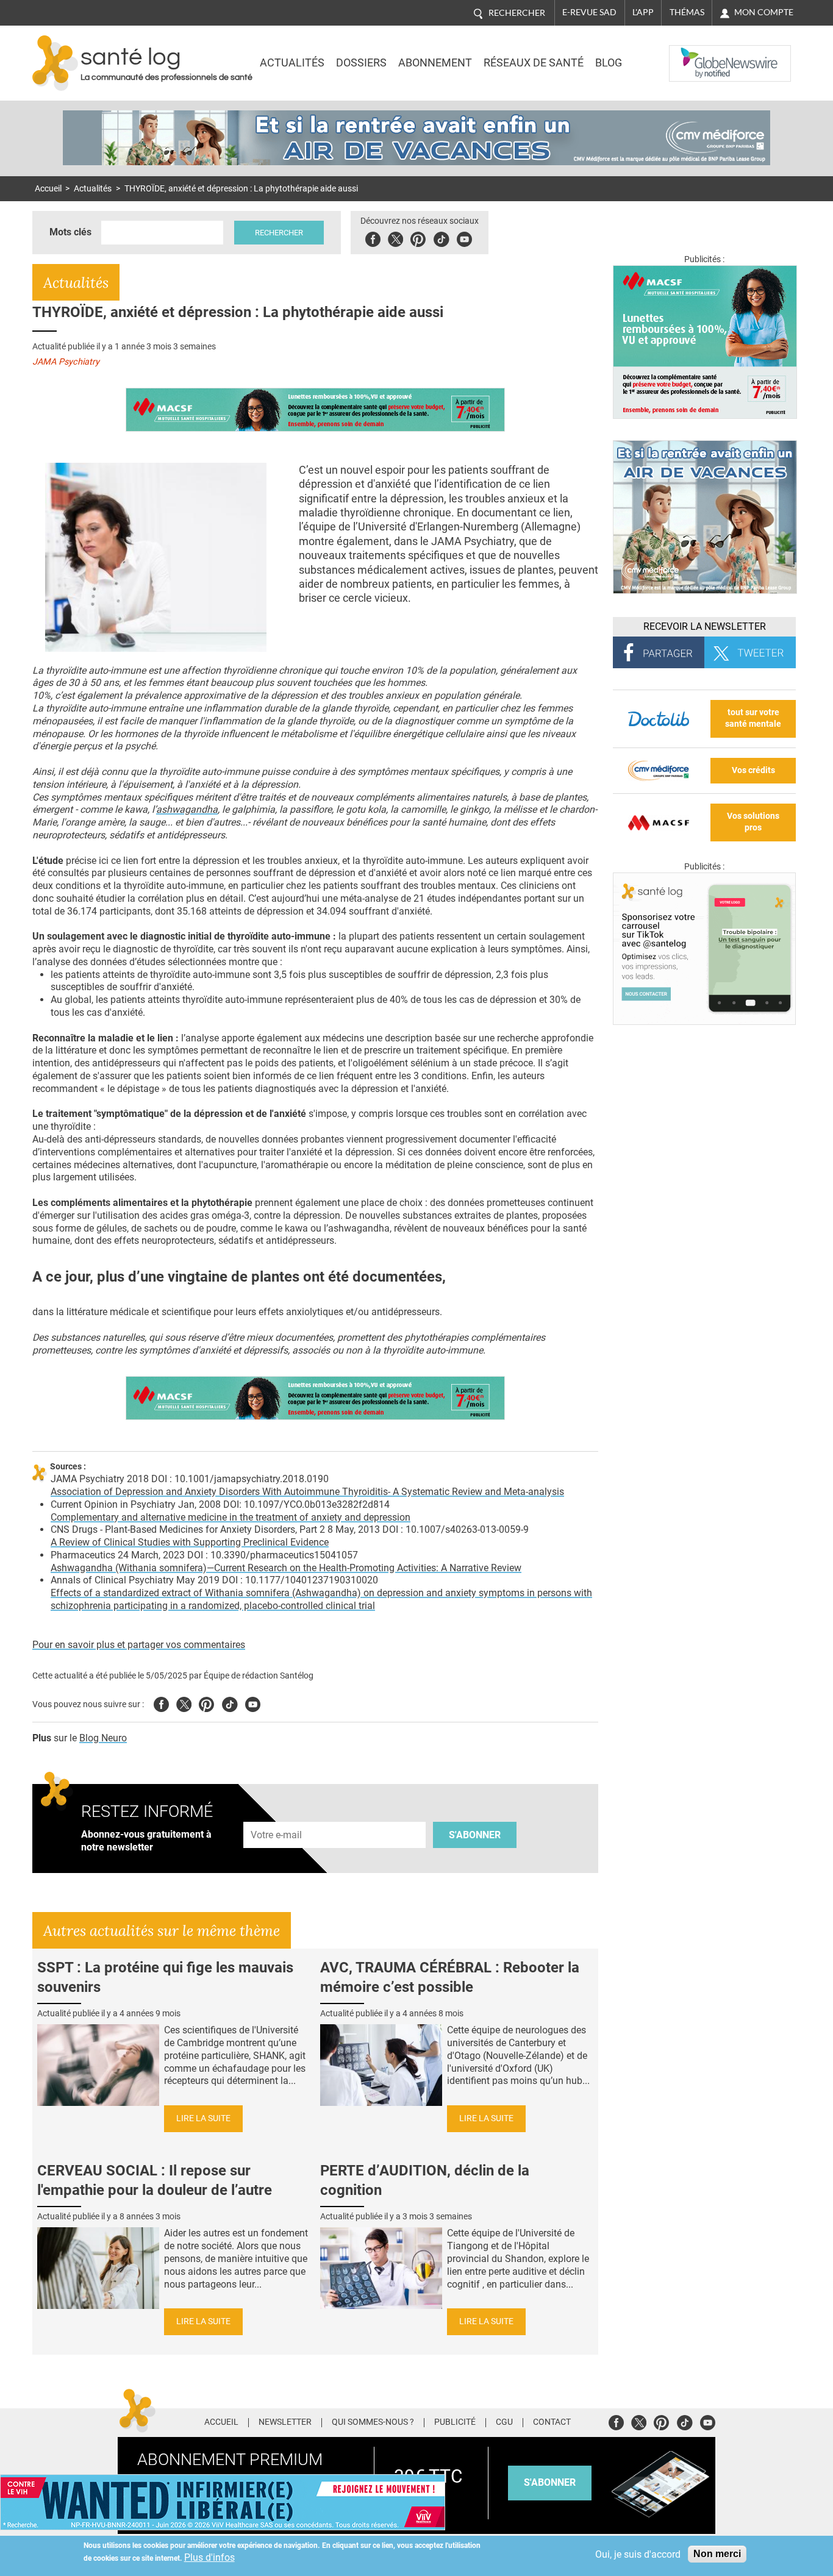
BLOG (609, 63)
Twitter (395, 237)
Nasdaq (693, 54)
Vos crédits (753, 770)
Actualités (292, 63)
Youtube (253, 1703)
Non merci (717, 2554)
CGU (504, 2422)
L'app (643, 12)
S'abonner (475, 1835)
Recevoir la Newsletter (705, 626)
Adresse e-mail (277, 1815)
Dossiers (361, 63)
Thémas (687, 12)
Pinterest (418, 237)
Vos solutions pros (753, 822)
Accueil (48, 189)
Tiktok (441, 237)
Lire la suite (203, 2118)
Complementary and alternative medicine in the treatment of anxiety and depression (231, 1517)
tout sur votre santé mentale (753, 718)
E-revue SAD (589, 12)
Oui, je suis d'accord (638, 2554)
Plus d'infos (209, 2557)
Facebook (373, 237)
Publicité (455, 2422)
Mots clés (70, 232)
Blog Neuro (103, 1738)
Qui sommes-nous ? (373, 2422)
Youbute (464, 237)
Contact (552, 2422)
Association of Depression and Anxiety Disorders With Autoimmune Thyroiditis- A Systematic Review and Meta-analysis (307, 1492)
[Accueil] (55, 63)
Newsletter (285, 2422)
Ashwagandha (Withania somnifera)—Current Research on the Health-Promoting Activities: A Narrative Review (286, 1568)
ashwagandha (187, 809)
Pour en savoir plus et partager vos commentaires (139, 1645)
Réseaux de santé (534, 63)
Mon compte (764, 12)
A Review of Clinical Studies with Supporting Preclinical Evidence (190, 1542)
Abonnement (435, 63)
